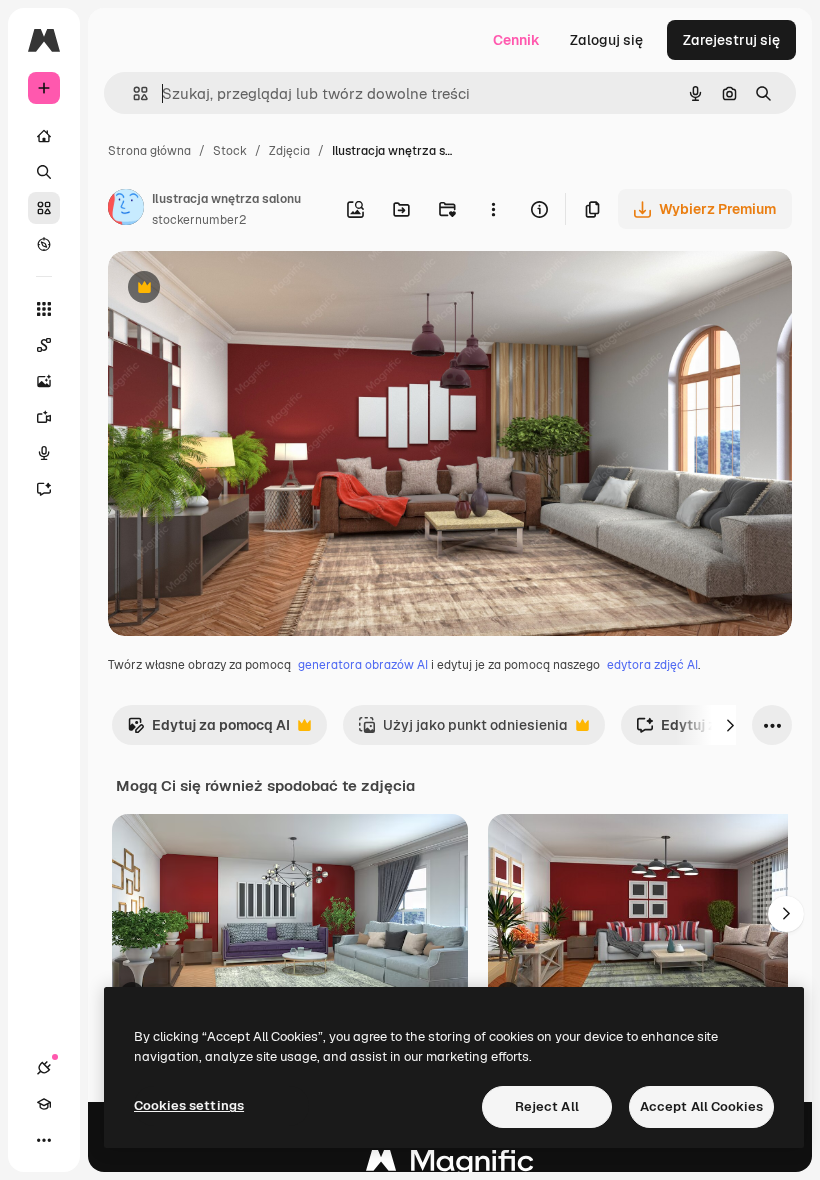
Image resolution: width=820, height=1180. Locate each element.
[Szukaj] (44, 172)
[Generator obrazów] (44, 381)
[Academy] (44, 1104)
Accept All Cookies (701, 1106)
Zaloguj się (606, 40)
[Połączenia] (44, 1068)
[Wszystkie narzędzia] (44, 309)
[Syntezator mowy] (44, 453)
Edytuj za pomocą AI (208, 730)
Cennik (516, 40)
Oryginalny (246, 289)
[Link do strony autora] (126, 210)
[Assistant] (44, 489)
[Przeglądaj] (44, 244)
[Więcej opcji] (493, 209)
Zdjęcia (289, 151)
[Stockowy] (44, 208)
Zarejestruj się (731, 40)
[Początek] (44, 136)
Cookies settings (189, 1105)
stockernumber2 (199, 220)
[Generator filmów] (44, 417)
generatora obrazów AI (363, 665)
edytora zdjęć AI (652, 665)
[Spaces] (44, 345)
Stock (230, 151)
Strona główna (149, 151)
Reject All (547, 1106)
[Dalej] (730, 725)
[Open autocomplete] (132, 93)
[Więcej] (44, 1140)
